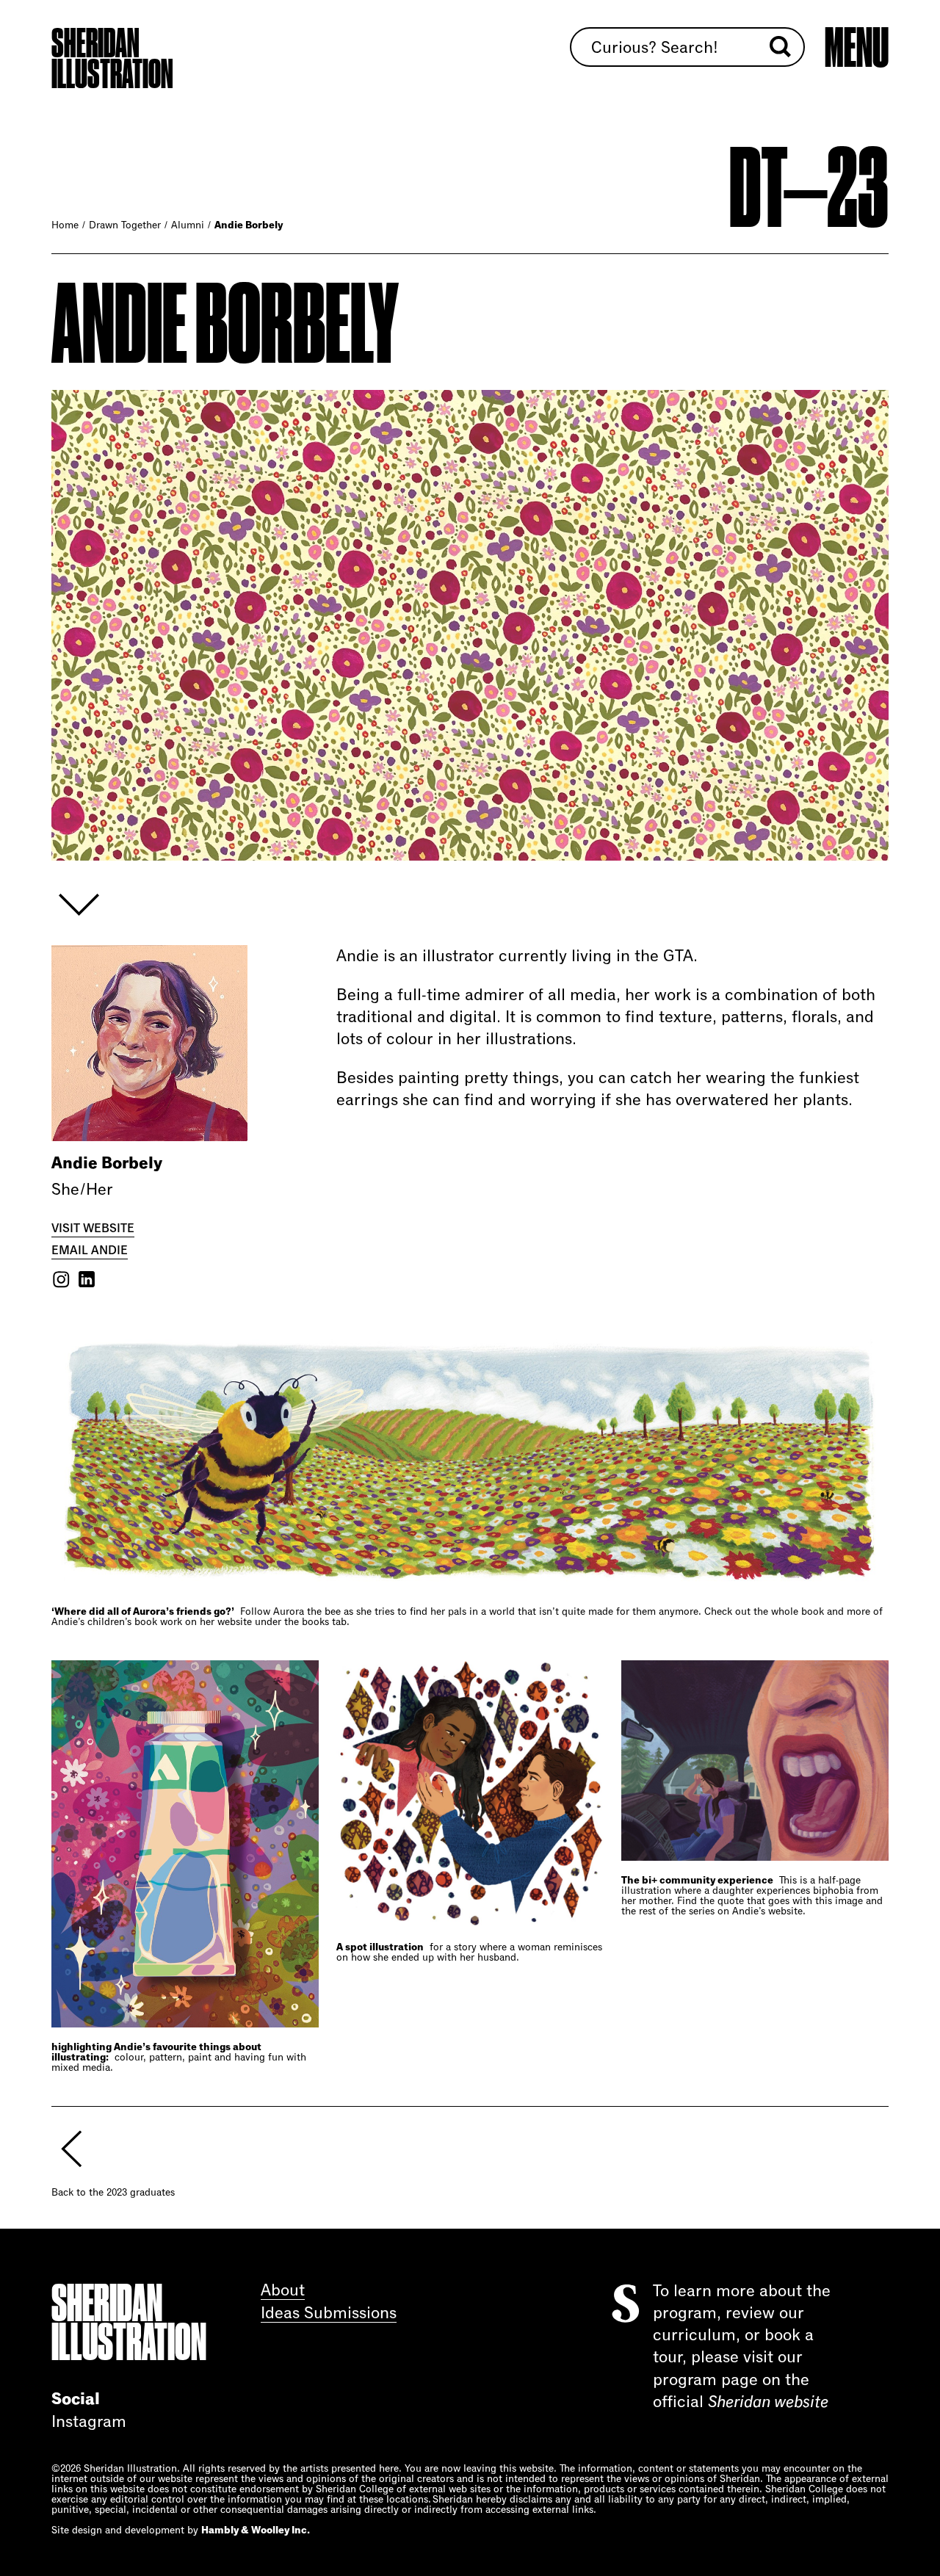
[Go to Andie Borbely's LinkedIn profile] (87, 1279)
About (283, 2291)
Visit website (93, 1228)
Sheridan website (768, 2402)
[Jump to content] (81, 905)
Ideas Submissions (329, 2313)
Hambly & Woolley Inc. (256, 2530)
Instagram (89, 2422)
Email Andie (90, 1250)
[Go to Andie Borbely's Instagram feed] (61, 1279)
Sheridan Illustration (112, 59)
